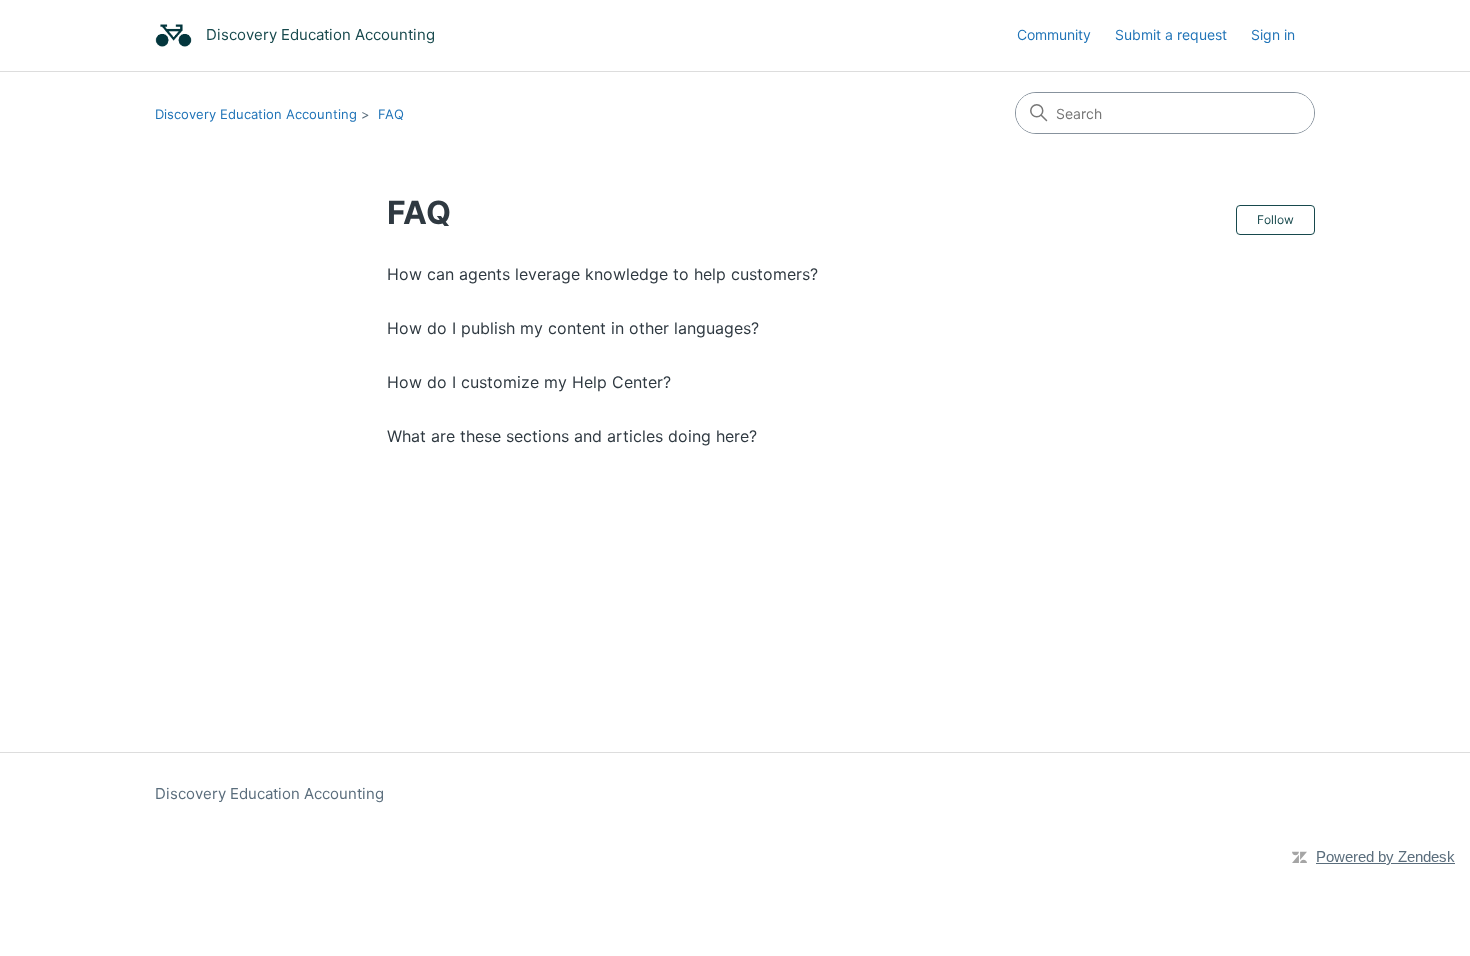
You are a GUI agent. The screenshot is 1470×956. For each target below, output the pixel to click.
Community (1054, 34)
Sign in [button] (1273, 34)
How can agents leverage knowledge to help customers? (602, 274)
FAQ (391, 114)
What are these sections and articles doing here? (572, 436)
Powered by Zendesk (1385, 856)
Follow (1275, 219)
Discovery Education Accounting (256, 114)
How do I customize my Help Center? (529, 382)
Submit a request (1171, 34)
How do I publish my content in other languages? (573, 328)
